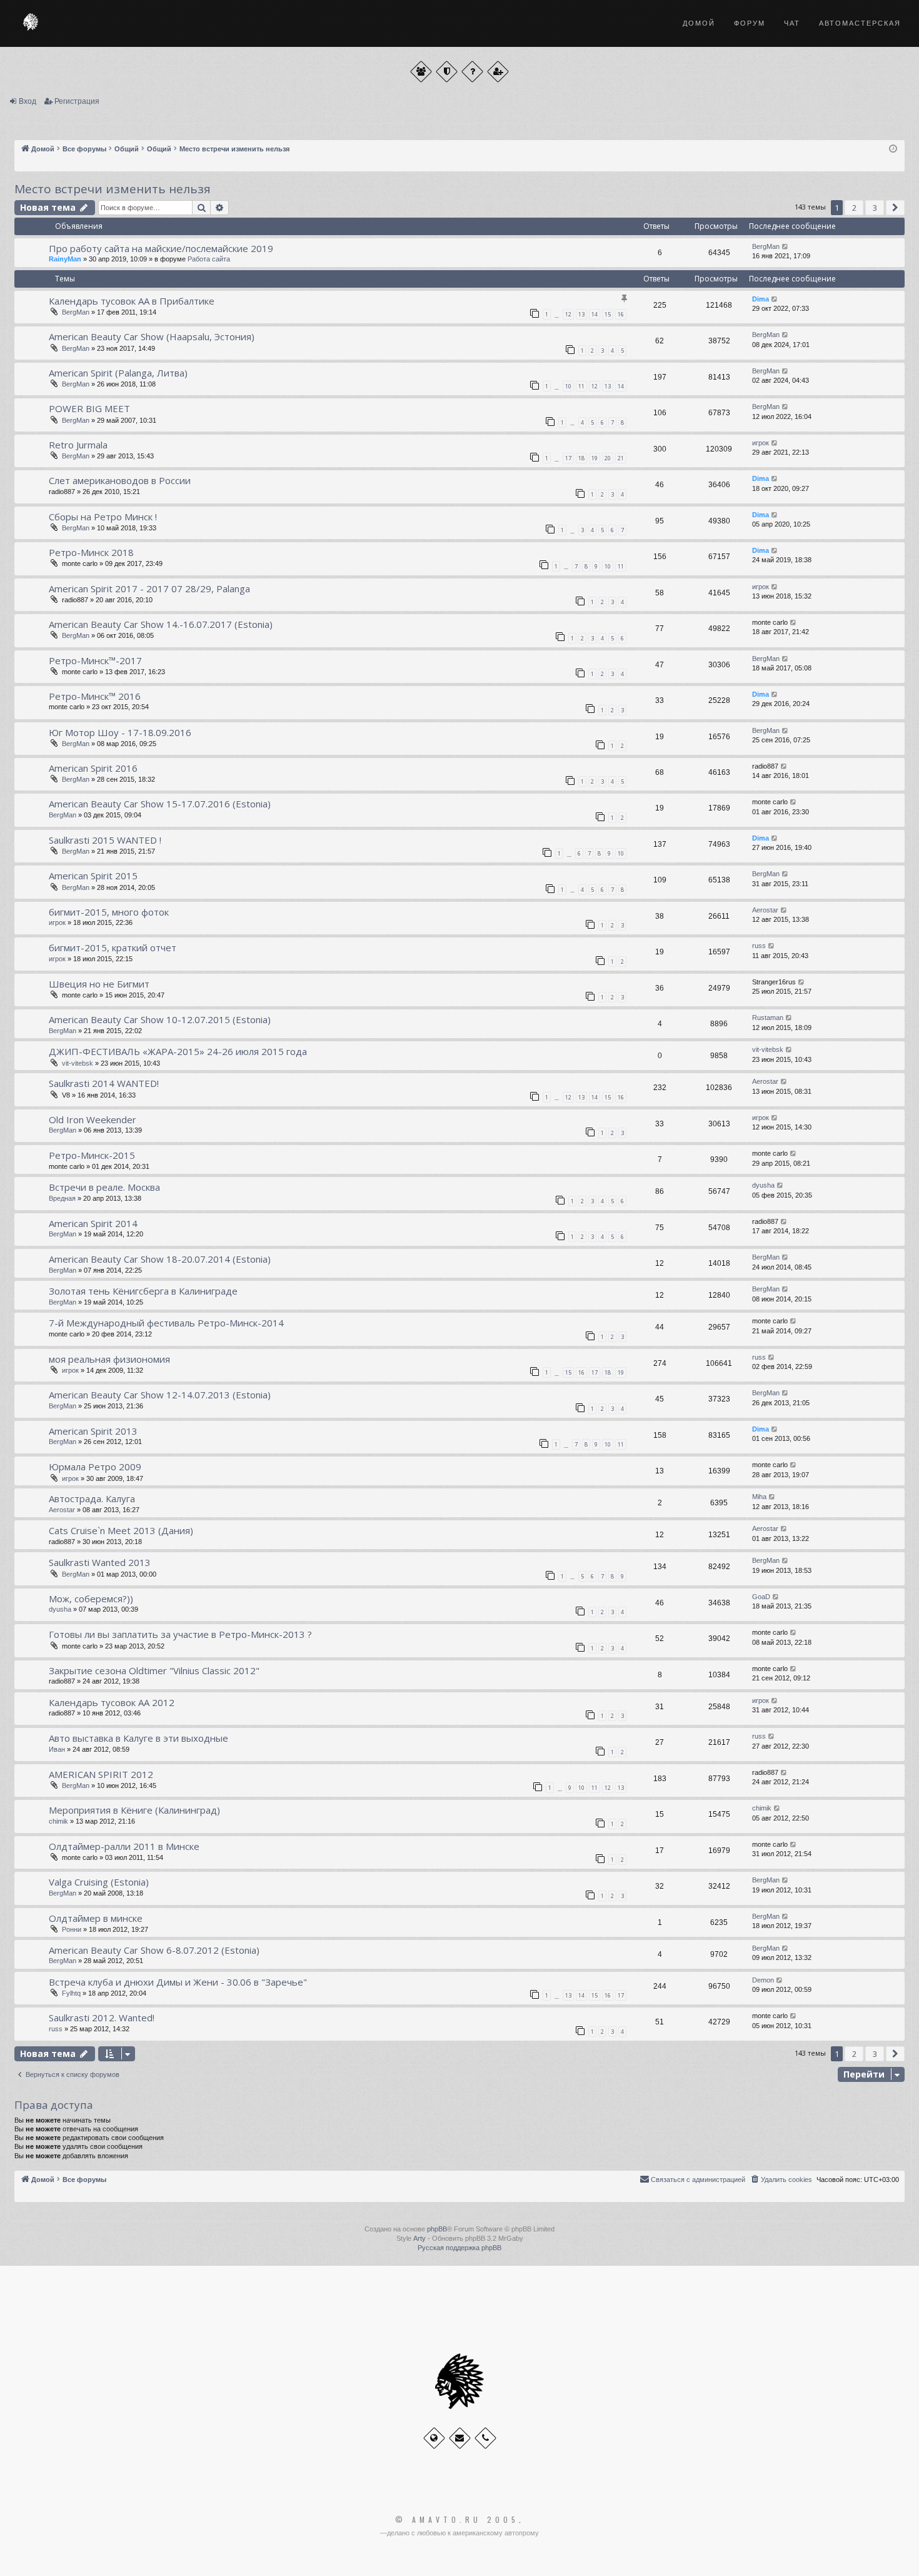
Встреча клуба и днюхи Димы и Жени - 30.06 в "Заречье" (178, 1982)
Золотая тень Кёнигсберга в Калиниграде (143, 1291)
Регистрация (77, 101)
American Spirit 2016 (93, 768)
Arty (419, 2238)
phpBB (437, 2229)
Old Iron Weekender (93, 1119)
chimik (58, 1821)
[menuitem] (781, 2179)
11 (581, 386)
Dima (761, 299)
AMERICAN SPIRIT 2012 (101, 1774)
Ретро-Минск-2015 (92, 1155)
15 (608, 314)
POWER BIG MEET (89, 408)
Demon (763, 1980)
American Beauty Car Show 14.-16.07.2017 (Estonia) (161, 624)
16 (621, 314)
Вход (28, 101)
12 (568, 314)
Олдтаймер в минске (96, 1918)
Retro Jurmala (78, 445)
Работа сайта (209, 259)
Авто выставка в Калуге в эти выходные (138, 1738)
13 (581, 314)
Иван (57, 1749)
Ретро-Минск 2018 (91, 552)
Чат (792, 23)
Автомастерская (860, 23)
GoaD (761, 1597)
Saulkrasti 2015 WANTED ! (105, 840)
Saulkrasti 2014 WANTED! (104, 1083)
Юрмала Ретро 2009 (95, 1467)
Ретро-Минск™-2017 (95, 660)
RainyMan (65, 259)
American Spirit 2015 (93, 876)
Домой (699, 23)
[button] (895, 208)
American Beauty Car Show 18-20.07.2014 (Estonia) (160, 1259)
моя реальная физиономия (109, 1359)
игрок (761, 443)
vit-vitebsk (78, 1063)
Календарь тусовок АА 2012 (112, 1702)
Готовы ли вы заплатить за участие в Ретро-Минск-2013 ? (180, 1634)
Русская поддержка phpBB (459, 2248)
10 (568, 386)
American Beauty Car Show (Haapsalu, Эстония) (152, 336)
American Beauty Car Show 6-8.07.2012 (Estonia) (154, 1950)
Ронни (72, 1929)
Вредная (62, 1198)
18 (581, 458)
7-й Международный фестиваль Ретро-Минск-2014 (166, 1323)
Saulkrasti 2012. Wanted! (102, 2018)
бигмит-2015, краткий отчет (113, 947)
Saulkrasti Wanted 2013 (100, 1562)
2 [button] (854, 208)
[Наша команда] (447, 72)
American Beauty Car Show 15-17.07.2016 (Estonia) (160, 804)
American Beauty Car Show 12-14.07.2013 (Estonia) (160, 1395)
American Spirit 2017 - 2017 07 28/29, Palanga (149, 588)
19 (595, 458)
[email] (460, 2438)
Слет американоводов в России (120, 480)
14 (595, 314)
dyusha (763, 1185)
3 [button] (875, 208)
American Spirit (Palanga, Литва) (118, 373)
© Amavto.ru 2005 (457, 2520)
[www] (434, 2438)
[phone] (485, 2438)
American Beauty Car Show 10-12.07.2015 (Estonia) (160, 1019)
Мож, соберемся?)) (91, 1599)
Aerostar (765, 910)
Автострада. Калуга (92, 1498)
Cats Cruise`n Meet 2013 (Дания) (121, 1530)
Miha (759, 1497)
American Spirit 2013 (93, 1431)
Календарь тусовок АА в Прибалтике (132, 301)
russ (759, 946)
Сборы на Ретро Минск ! (103, 517)
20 (608, 458)
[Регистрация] (498, 72)
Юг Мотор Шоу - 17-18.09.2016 (120, 732)
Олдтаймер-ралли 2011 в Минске (124, 1846)
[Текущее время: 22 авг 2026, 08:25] (893, 149)
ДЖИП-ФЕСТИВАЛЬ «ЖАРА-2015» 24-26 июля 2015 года (178, 1051)
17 (568, 458)
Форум (750, 23)
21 (621, 458)
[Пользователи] (421, 72)
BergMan (766, 246)
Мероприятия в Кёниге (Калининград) (134, 1810)
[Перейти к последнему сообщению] (786, 247)
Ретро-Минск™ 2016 (95, 696)
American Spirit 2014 (93, 1223)
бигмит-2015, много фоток (109, 912)
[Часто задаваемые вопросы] (472, 72)
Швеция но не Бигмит (99, 984)
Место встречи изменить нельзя (113, 189)
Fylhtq (71, 1993)
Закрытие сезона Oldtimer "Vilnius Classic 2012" (154, 1670)
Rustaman (768, 1018)
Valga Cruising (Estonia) (99, 1882)
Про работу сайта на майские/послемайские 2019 (161, 248)
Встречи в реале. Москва (104, 1187)
